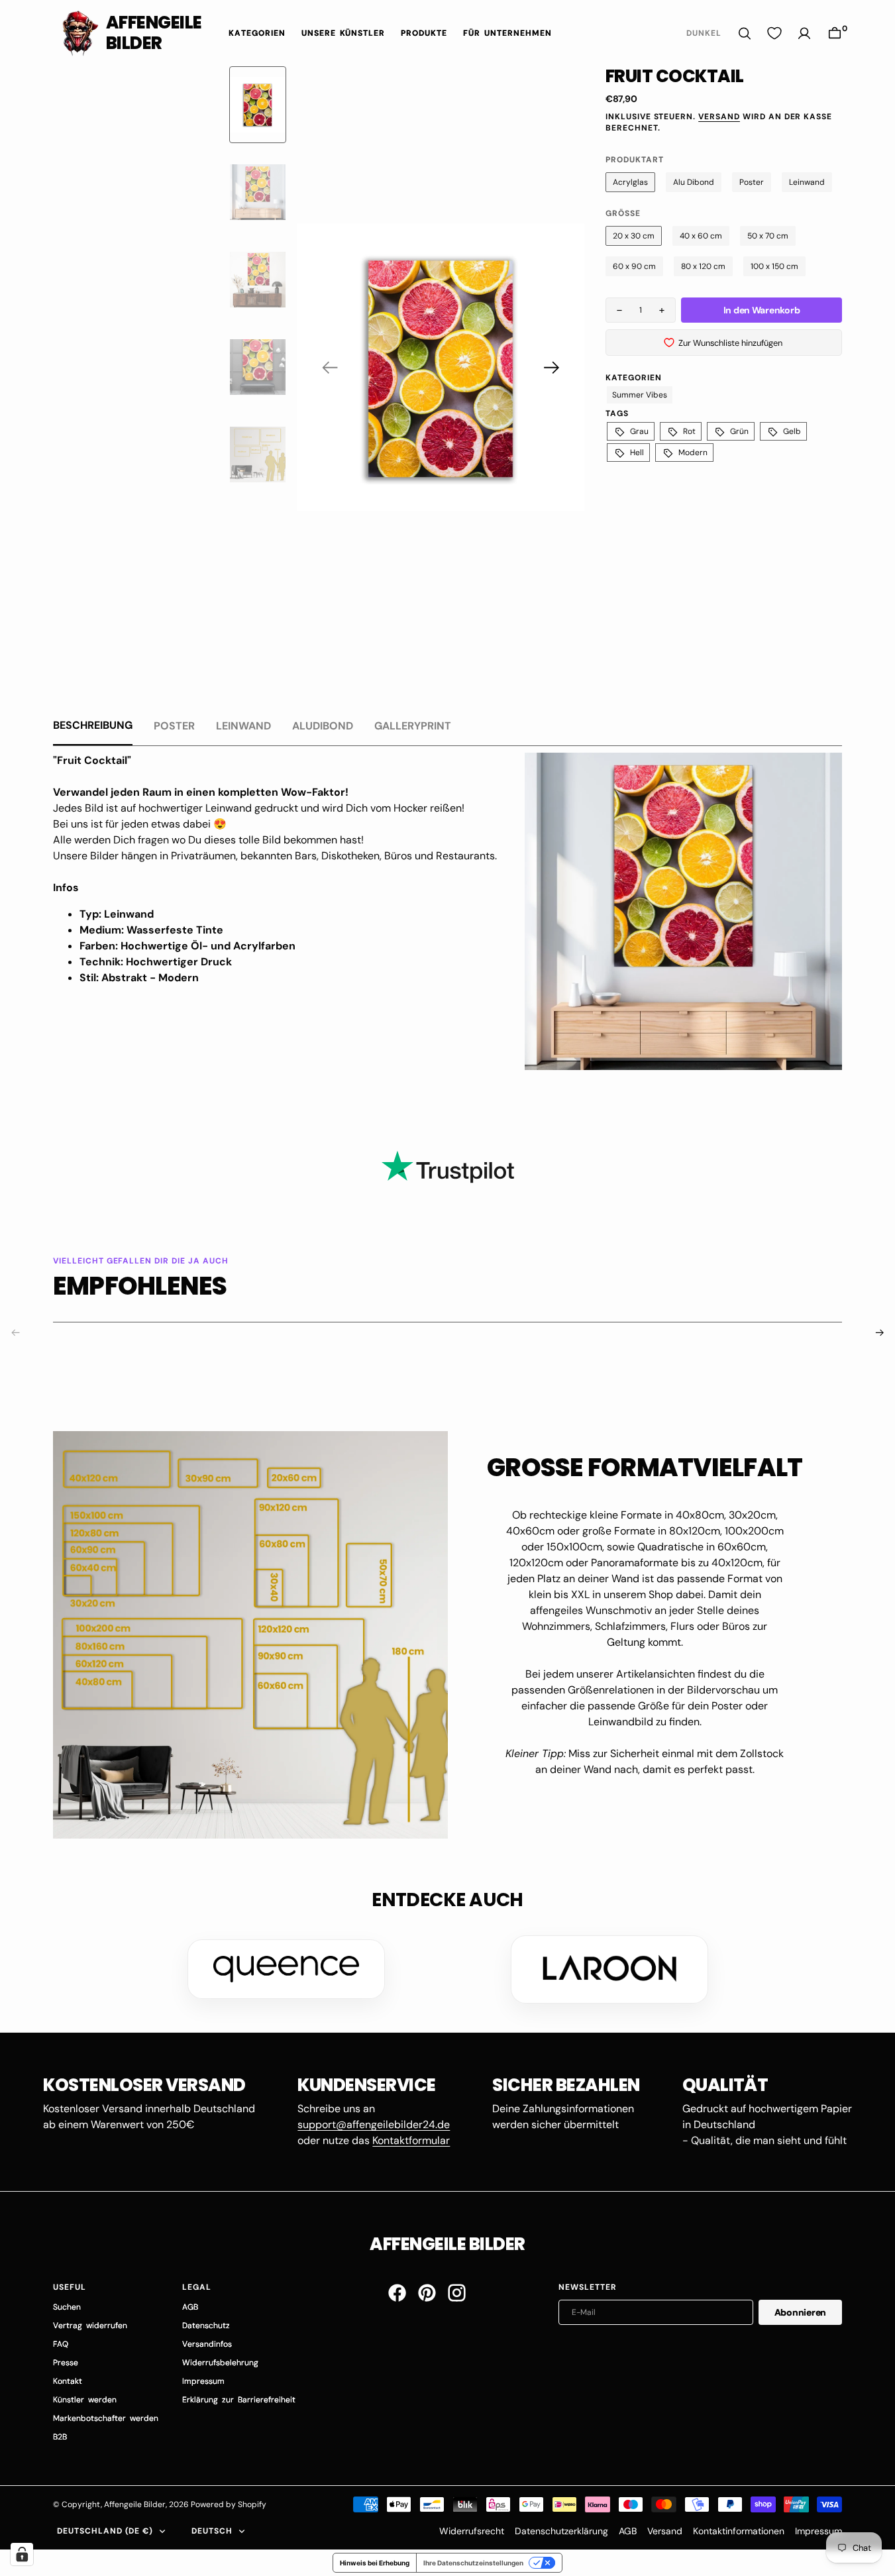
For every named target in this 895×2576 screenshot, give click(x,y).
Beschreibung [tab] (93, 725)
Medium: (103, 930)
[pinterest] (427, 2293)
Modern (693, 453)
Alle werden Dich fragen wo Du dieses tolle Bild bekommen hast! (208, 840)
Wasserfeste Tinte (175, 930)
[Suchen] (745, 33)
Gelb (792, 431)
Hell (637, 453)
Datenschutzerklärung (561, 2531)
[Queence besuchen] (286, 1969)
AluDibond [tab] (323, 726)
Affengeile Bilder (135, 2504)
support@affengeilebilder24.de (374, 2124)
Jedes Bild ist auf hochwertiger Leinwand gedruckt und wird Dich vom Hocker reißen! (259, 808)
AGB (628, 2531)
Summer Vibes (640, 395)
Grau (639, 431)
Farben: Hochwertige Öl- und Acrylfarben (187, 946)
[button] (835, 33)
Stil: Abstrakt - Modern (139, 978)
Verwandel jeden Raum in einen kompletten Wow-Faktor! (201, 792)
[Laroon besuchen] (609, 1969)
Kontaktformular (411, 2140)
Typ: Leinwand (117, 914)
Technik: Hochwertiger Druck (156, 962)
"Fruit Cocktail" (92, 760)
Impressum (818, 2531)
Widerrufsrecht (472, 2531)
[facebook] (397, 2293)
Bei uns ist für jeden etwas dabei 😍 (140, 824)
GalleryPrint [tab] (413, 726)
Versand (719, 117)
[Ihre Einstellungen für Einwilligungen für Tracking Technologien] (22, 2554)
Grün (739, 431)
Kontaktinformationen (739, 2531)
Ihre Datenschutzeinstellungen (473, 2563)
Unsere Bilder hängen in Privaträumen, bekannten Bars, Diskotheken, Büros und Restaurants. (276, 856)
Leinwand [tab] (243, 726)
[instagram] (457, 2293)
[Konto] (804, 33)
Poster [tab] (174, 726)
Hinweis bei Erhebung (375, 2563)
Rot (689, 431)
